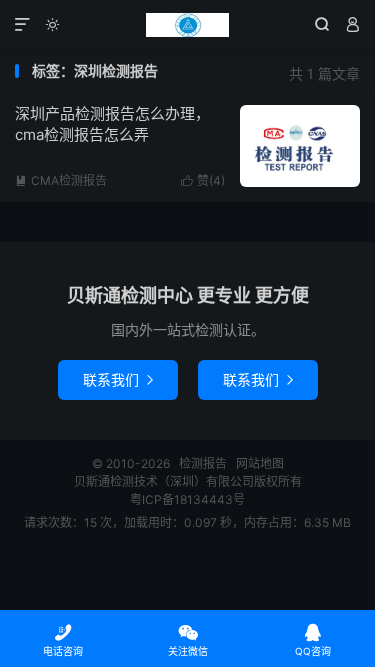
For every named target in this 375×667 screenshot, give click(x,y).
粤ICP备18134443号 (187, 499)
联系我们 (118, 379)
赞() (203, 180)
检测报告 (187, 25)
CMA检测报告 (61, 180)
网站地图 (260, 463)
